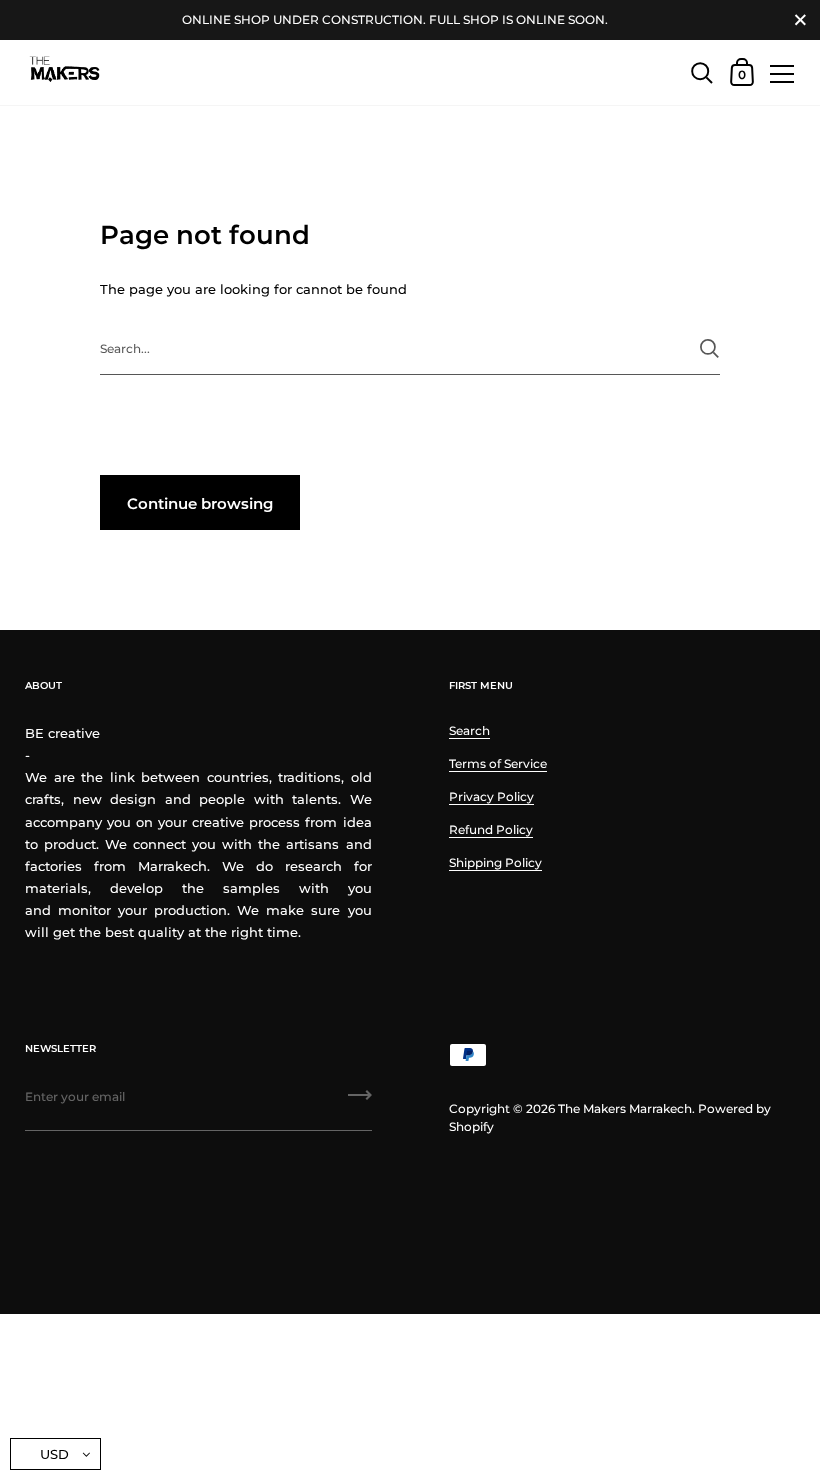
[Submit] (709, 348)
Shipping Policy (495, 862)
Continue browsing (200, 503)
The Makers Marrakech (625, 1108)
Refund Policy (491, 829)
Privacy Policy (491, 796)
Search (469, 730)
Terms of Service (498, 763)
